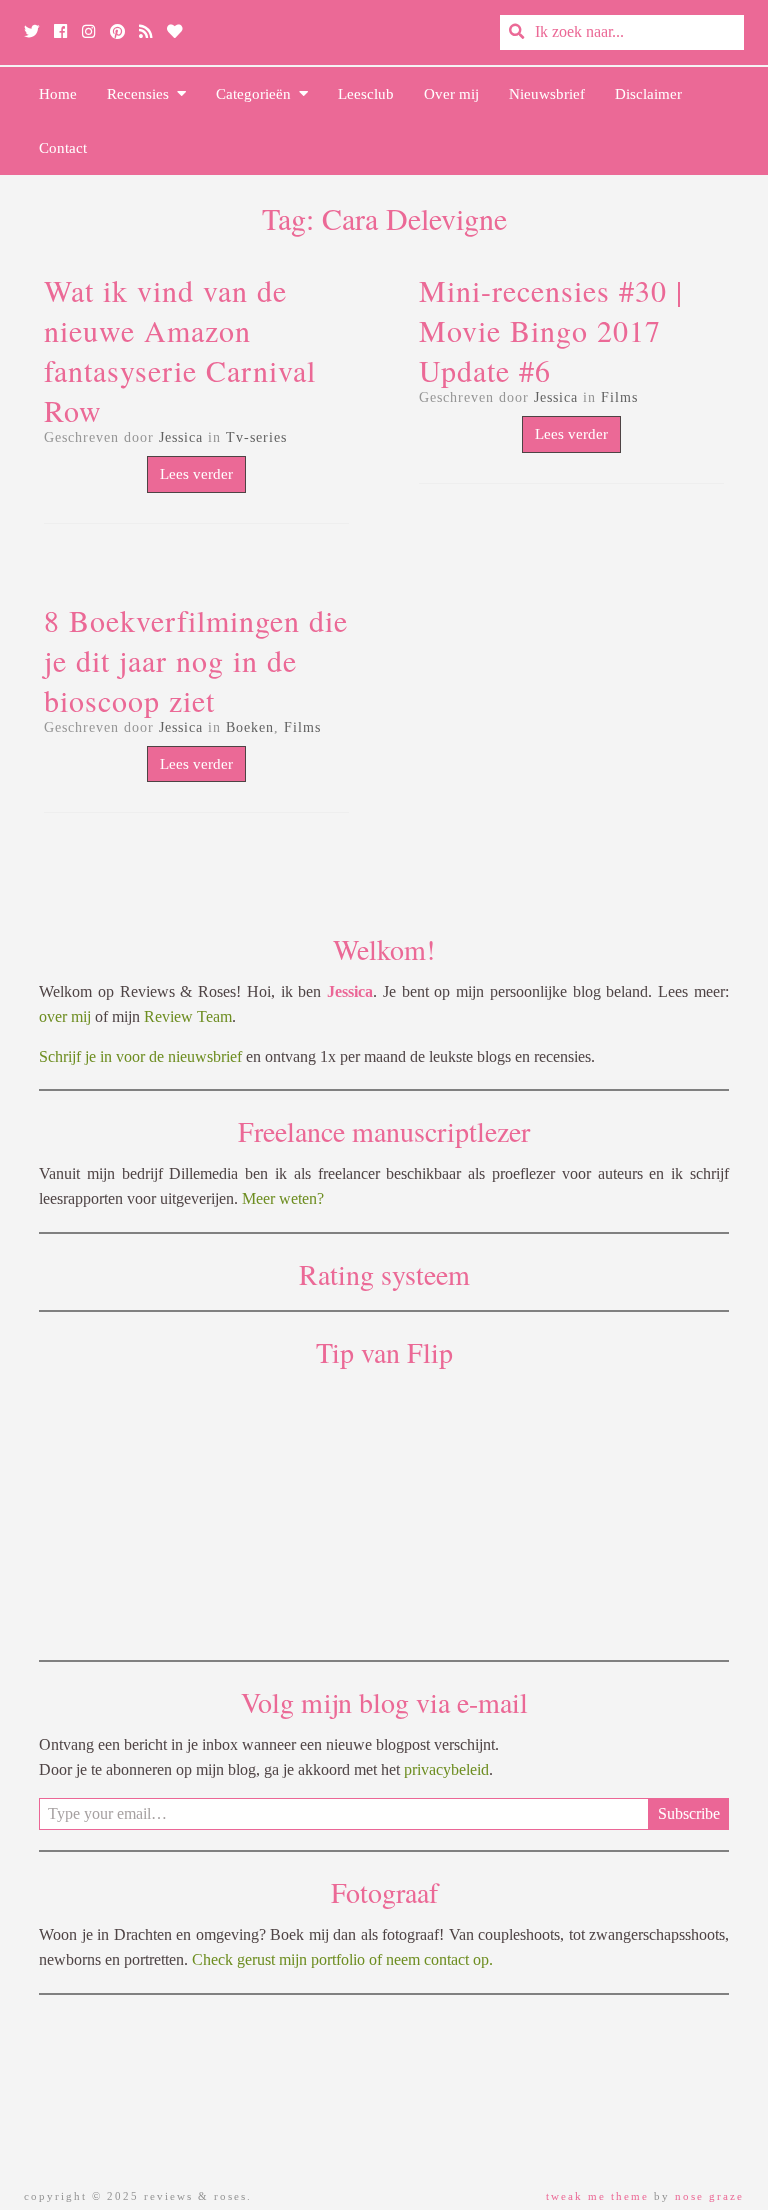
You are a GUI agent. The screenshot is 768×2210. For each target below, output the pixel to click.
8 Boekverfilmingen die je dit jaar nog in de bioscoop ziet (196, 660)
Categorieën (257, 94)
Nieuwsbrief (547, 94)
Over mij (451, 94)
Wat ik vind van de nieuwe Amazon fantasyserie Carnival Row (180, 350)
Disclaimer (648, 94)
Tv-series (256, 437)
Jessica (181, 437)
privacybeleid (446, 1769)
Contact (63, 148)
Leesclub (366, 94)
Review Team (188, 1016)
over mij (65, 1016)
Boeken (250, 727)
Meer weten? (283, 1198)
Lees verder (196, 474)
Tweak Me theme (597, 2196)
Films (619, 397)
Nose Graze (709, 2196)
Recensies (142, 94)
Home (58, 94)
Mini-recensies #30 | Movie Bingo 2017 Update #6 (551, 330)
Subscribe (689, 1813)
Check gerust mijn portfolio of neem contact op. (342, 1959)
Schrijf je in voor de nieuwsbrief (140, 1056)
